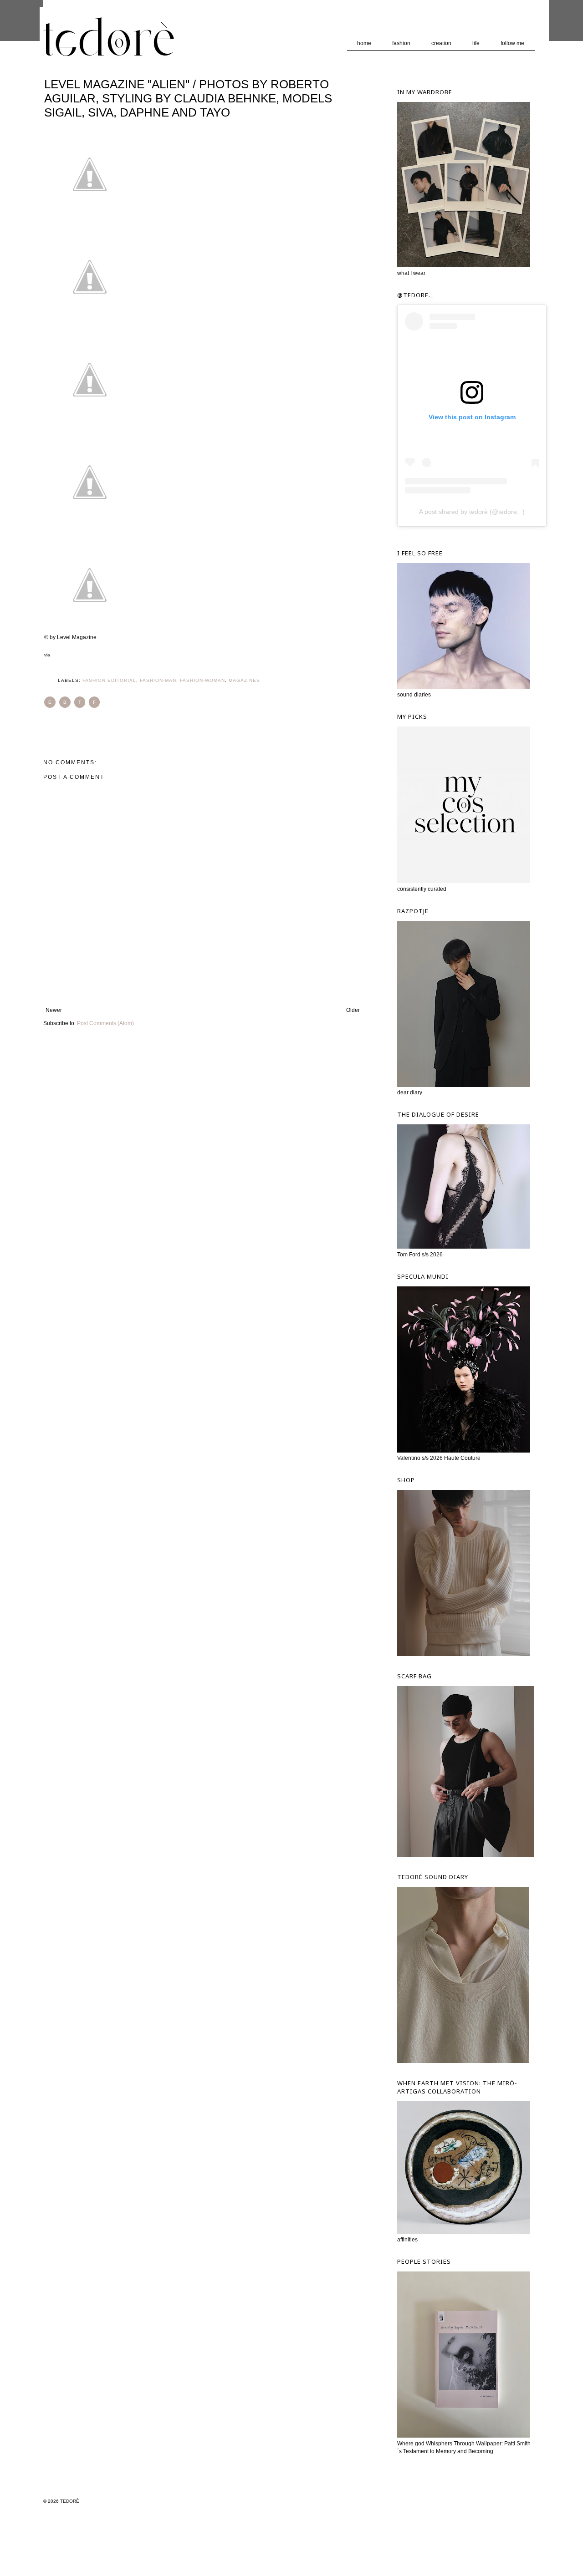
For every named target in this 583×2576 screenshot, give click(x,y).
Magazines (244, 680)
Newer (54, 1010)
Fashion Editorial (109, 680)
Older (353, 1010)
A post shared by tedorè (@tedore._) (472, 512)
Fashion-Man (158, 680)
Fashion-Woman (202, 680)
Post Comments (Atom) (105, 1023)
